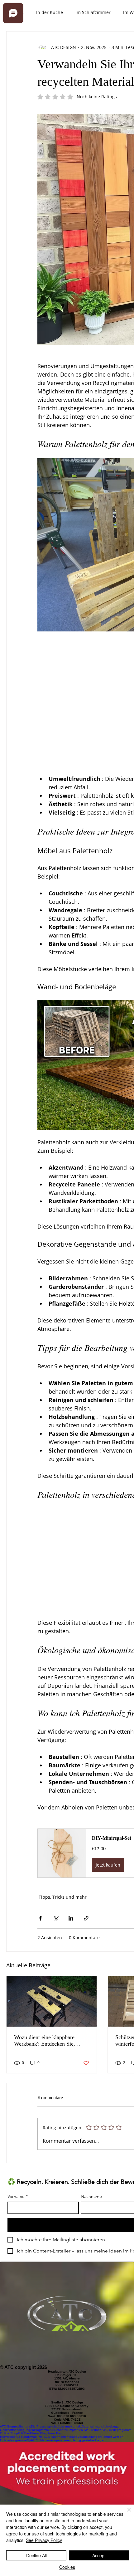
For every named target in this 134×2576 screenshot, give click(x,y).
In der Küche (50, 12)
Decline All (36, 2555)
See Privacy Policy (44, 2540)
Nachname (91, 2196)
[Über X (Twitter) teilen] (56, 1918)
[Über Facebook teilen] (40, 1918)
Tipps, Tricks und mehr (63, 1897)
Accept (99, 2555)
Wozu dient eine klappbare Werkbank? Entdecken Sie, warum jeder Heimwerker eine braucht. (48, 2041)
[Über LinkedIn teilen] (71, 1918)
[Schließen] (125, 2513)
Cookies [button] (67, 2567)
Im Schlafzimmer (93, 12)
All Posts (15, 12)
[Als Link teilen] (86, 1918)
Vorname (18, 2196)
